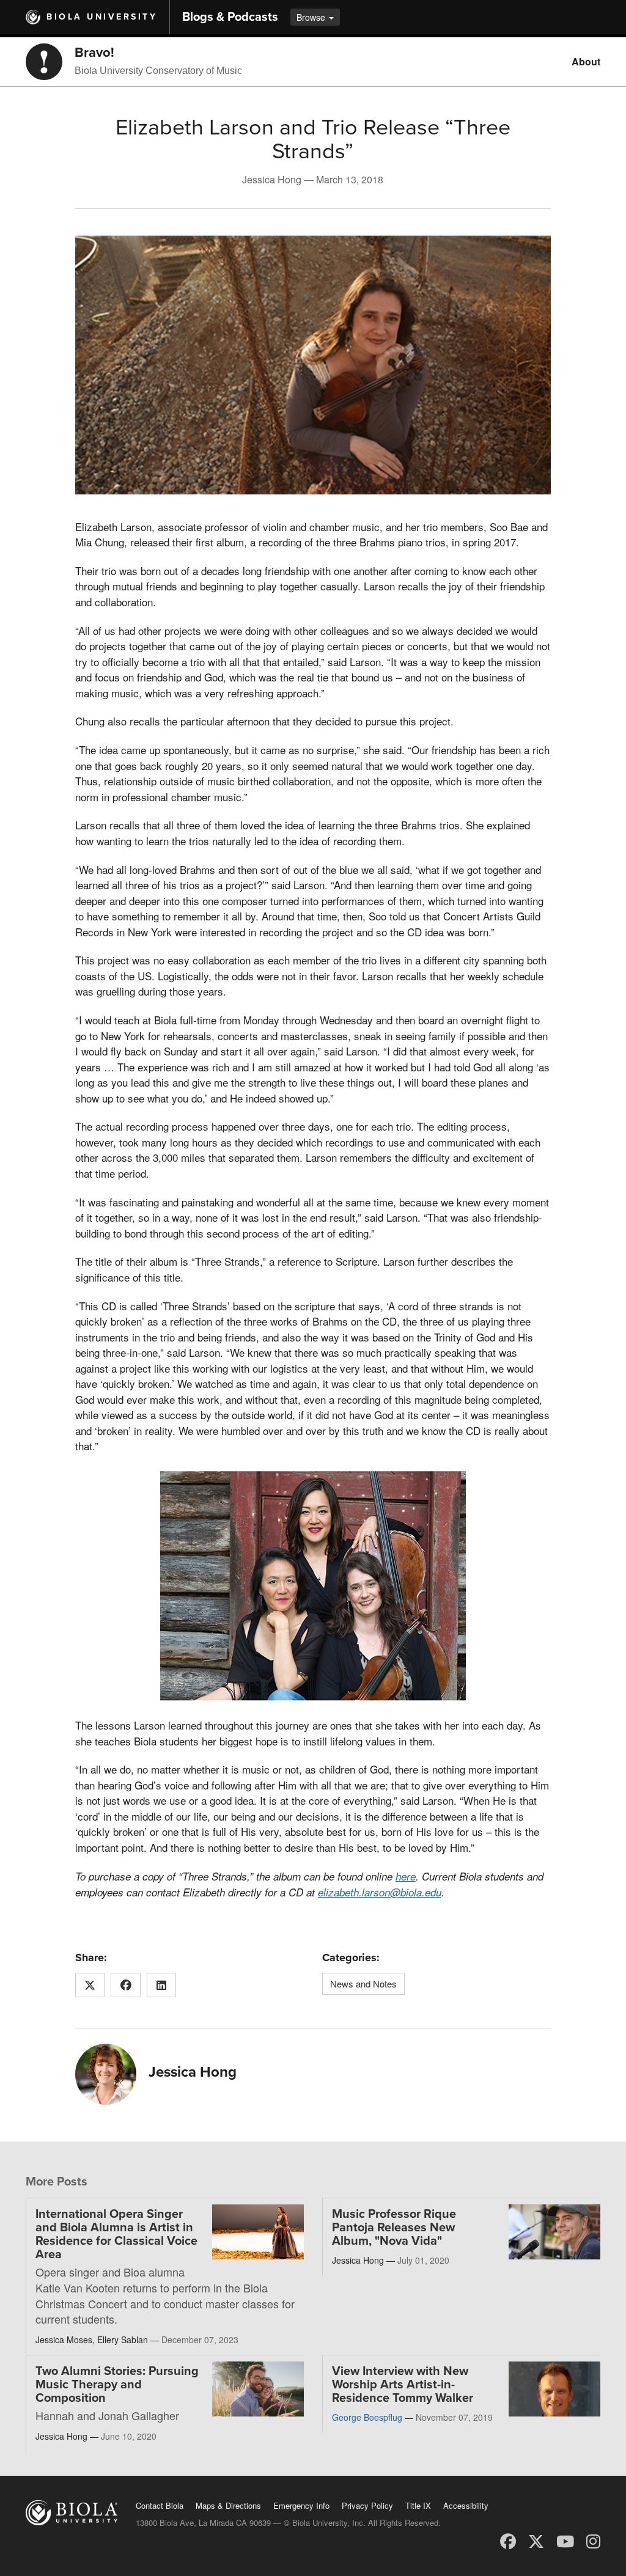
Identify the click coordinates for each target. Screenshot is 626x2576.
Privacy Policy (367, 2505)
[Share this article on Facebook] (126, 1985)
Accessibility (466, 2505)
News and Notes (363, 1983)
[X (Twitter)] (536, 2540)
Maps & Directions (228, 2505)
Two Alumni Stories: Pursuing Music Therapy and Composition (117, 2385)
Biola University (102, 17)
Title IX (418, 2505)
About (586, 61)
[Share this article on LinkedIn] (162, 1985)
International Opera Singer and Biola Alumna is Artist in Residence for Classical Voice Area (116, 2234)
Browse (312, 17)
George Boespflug (367, 2417)
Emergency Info (301, 2505)
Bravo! (94, 53)
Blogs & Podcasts (230, 17)
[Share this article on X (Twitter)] (90, 1985)
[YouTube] (565, 2540)
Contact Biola (160, 2505)
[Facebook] (508, 2540)
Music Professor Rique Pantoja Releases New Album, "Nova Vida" (394, 2228)
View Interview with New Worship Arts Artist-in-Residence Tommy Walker (403, 2385)
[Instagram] (593, 2540)
